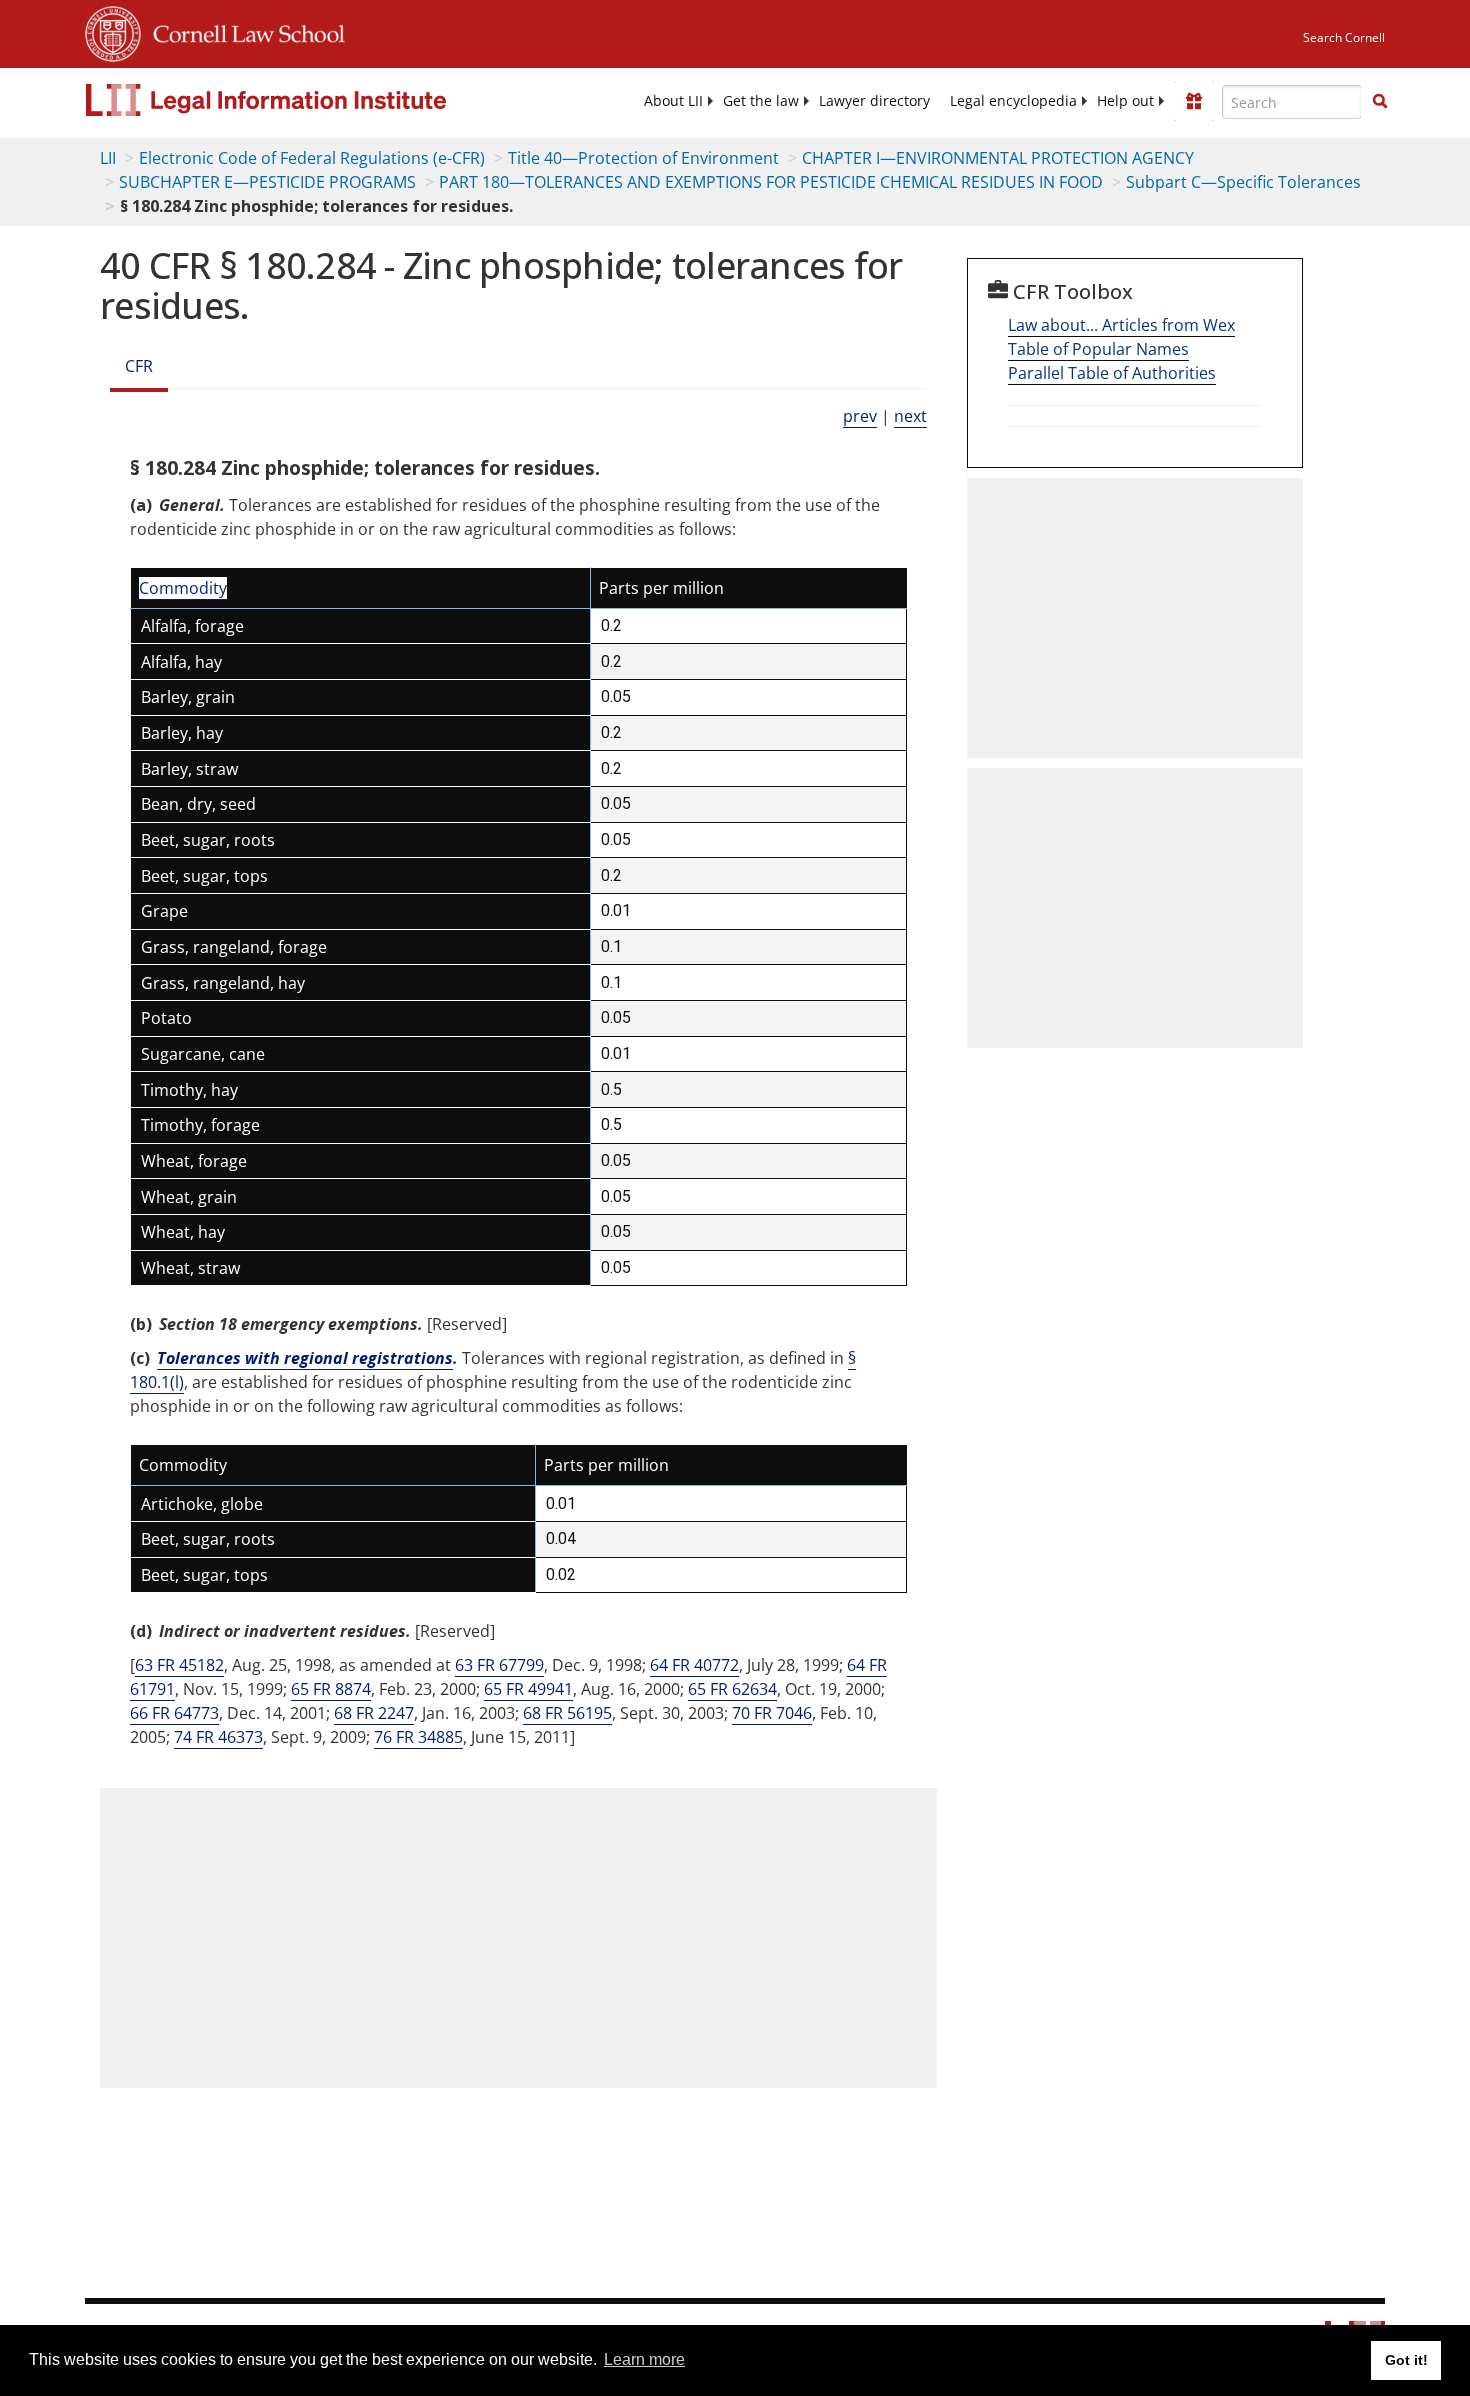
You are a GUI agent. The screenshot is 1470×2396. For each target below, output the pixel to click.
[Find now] (1380, 102)
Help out (1125, 101)
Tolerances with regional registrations (305, 1358)
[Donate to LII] (1194, 101)
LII (108, 158)
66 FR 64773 (174, 1713)
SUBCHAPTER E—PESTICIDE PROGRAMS (267, 182)
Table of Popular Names (1098, 349)
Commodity (183, 588)
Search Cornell (1344, 37)
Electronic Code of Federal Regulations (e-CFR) (312, 158)
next (910, 416)
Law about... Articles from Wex (1121, 325)
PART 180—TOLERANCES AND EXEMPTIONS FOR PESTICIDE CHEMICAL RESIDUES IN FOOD (771, 182)
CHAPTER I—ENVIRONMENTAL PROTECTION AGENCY (998, 158)
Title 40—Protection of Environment (643, 158)
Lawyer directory (874, 101)
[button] (1380, 101)
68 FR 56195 (567, 1713)
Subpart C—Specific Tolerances (1243, 182)
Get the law (761, 101)
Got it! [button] (1406, 2360)
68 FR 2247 (374, 1713)
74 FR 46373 (218, 1737)
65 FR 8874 (331, 1689)
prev (860, 416)
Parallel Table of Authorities (1112, 373)
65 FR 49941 (528, 1689)
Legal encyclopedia (1013, 101)
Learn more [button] (644, 2359)
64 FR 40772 (694, 1665)
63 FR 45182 (179, 1665)
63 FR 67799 (499, 1665)
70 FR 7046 (772, 1713)
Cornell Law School (243, 31)
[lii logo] (310, 100)
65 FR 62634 (732, 1689)
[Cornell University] (113, 31)
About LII (673, 101)
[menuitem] (673, 101)
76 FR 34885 (418, 1737)
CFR (139, 366)
